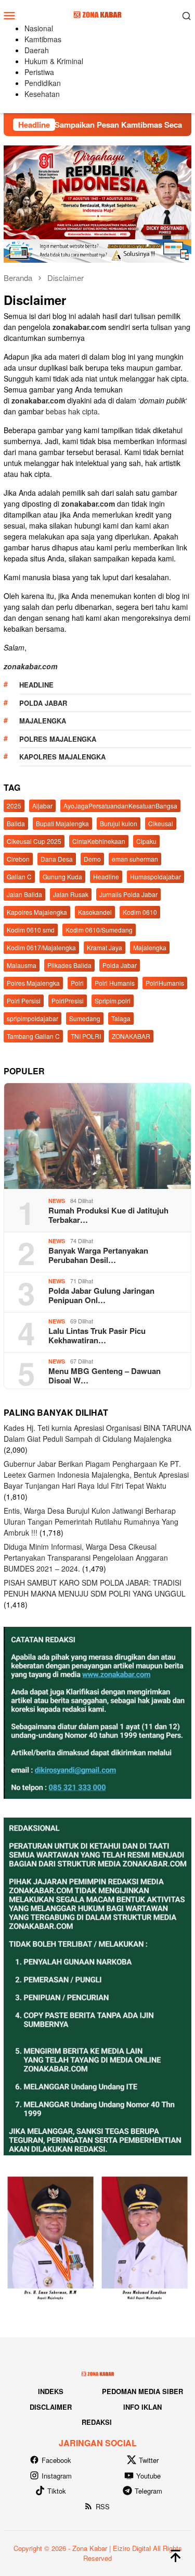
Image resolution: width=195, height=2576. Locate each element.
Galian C (19, 876)
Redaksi (97, 2422)
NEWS (57, 1201)
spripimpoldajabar (32, 1018)
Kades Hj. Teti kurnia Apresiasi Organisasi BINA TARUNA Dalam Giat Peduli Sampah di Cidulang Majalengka (97, 1433)
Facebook (56, 2460)
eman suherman (135, 859)
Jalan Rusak (71, 894)
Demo (92, 859)
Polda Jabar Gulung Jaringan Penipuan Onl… (101, 1295)
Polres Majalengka (58, 739)
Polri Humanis (115, 983)
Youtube (148, 2476)
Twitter (149, 2460)
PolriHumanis (165, 983)
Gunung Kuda (62, 876)
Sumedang (85, 1018)
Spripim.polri (113, 1001)
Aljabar (42, 806)
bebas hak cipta (72, 411)
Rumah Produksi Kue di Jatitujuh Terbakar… (108, 1215)
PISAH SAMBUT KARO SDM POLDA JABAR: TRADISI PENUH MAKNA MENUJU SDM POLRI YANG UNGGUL (95, 1588)
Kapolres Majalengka (62, 757)
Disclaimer (51, 2407)
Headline (36, 685)
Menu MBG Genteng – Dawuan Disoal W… (105, 1376)
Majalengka (43, 721)
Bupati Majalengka (62, 823)
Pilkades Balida (69, 965)
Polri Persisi (24, 1001)
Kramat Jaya (105, 947)
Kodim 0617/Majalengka (41, 947)
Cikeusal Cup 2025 (34, 841)
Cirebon (18, 859)
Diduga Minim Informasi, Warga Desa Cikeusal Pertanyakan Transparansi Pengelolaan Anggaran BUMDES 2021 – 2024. (86, 1557)
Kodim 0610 (140, 912)
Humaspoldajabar (155, 876)
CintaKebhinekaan (99, 841)
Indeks (51, 2391)
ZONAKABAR (131, 1036)
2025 (14, 806)
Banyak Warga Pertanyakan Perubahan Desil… (98, 1255)
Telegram (148, 2491)
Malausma (22, 965)
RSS (103, 2506)
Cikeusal (161, 823)
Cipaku (146, 841)
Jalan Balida (24, 894)
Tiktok (57, 2491)
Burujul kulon (119, 823)
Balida (16, 823)
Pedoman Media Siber (142, 2391)
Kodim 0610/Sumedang (99, 930)
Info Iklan (142, 2407)
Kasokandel (95, 912)
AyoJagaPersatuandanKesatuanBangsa (120, 806)
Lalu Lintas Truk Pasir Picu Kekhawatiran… (97, 1335)
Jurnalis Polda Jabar (128, 894)
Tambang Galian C (33, 1036)
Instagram (57, 2476)
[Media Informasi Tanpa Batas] (97, 14)
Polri (77, 983)
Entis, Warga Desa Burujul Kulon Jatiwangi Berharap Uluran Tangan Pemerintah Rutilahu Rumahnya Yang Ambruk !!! (91, 1522)
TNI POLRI (86, 1036)
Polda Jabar (43, 703)
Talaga (121, 1018)
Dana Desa (57, 859)
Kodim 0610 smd (31, 930)
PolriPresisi (68, 1001)
